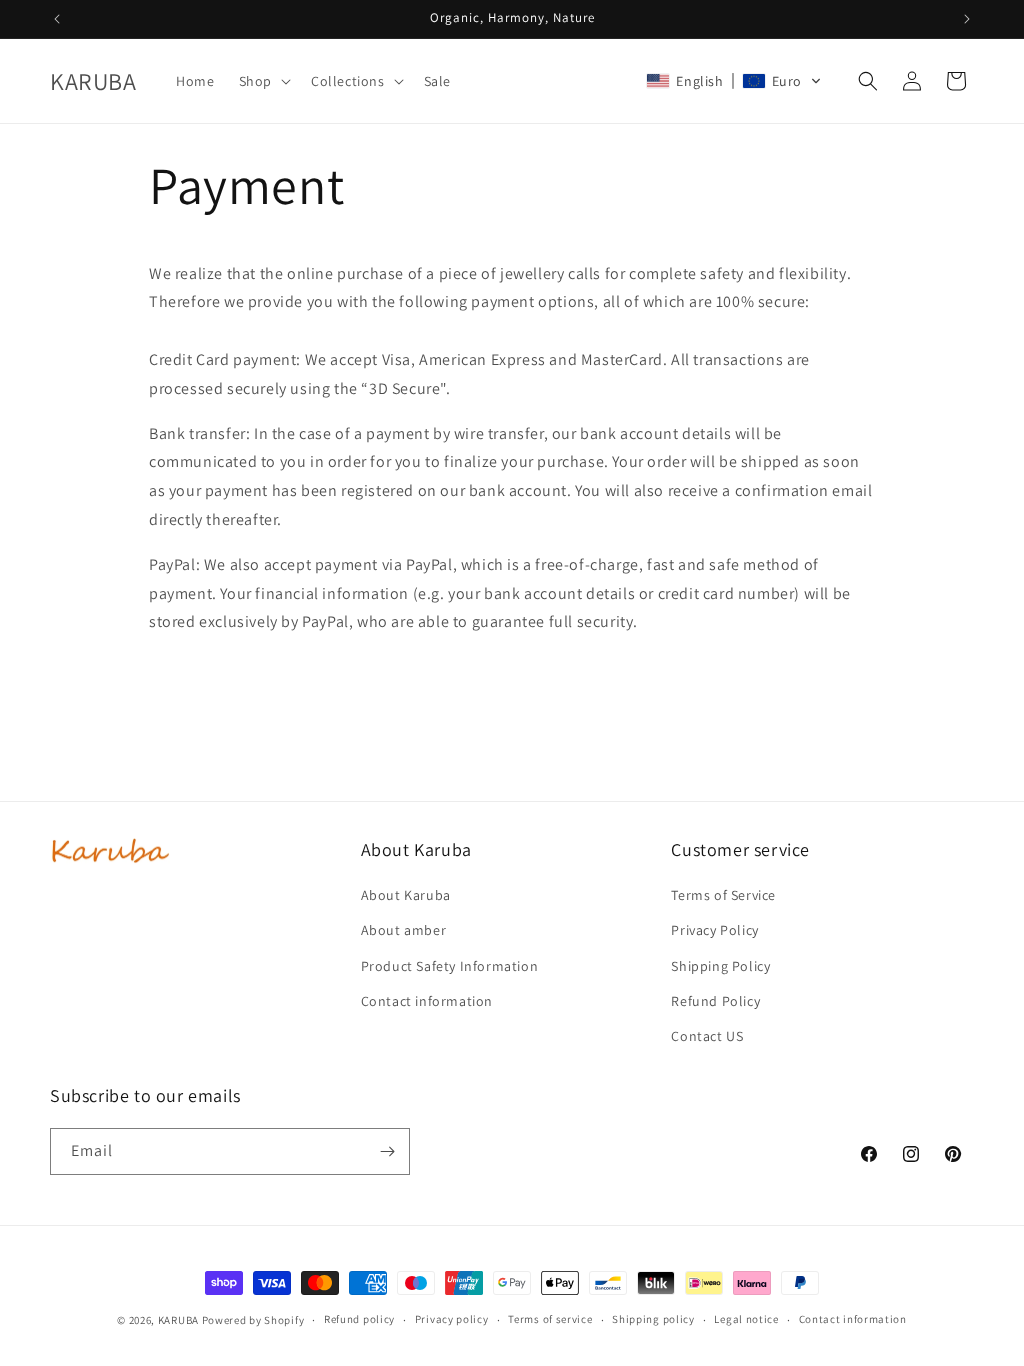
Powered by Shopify (253, 1320)
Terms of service (550, 1319)
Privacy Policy (714, 930)
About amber (404, 930)
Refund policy (359, 1319)
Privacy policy (452, 1319)
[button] (263, 81)
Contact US (707, 1036)
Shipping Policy (720, 966)
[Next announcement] (967, 19)
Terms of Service (723, 895)
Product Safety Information (450, 966)
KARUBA (178, 1320)
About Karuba (406, 895)
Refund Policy (715, 1001)
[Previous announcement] (57, 19)
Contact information (427, 1001)
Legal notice (746, 1319)
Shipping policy (653, 1319)
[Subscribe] (387, 1151)
